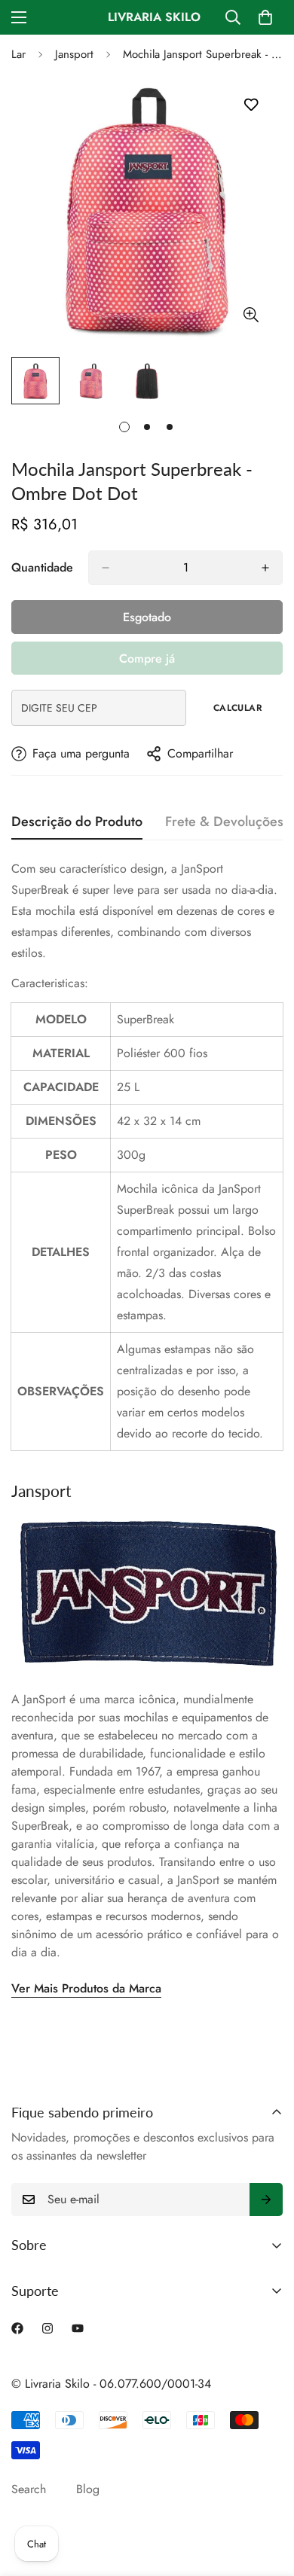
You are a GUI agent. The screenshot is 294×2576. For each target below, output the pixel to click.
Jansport (74, 54)
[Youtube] (78, 2328)
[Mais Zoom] (251, 314)
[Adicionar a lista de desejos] (251, 105)
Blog (88, 2489)
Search (29, 2489)
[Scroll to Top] (267, 2496)
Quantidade (42, 567)
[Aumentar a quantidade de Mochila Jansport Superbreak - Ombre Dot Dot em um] (265, 568)
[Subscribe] (266, 2200)
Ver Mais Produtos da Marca (86, 1988)
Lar (18, 54)
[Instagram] (47, 2328)
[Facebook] (17, 2328)
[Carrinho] (265, 17)
